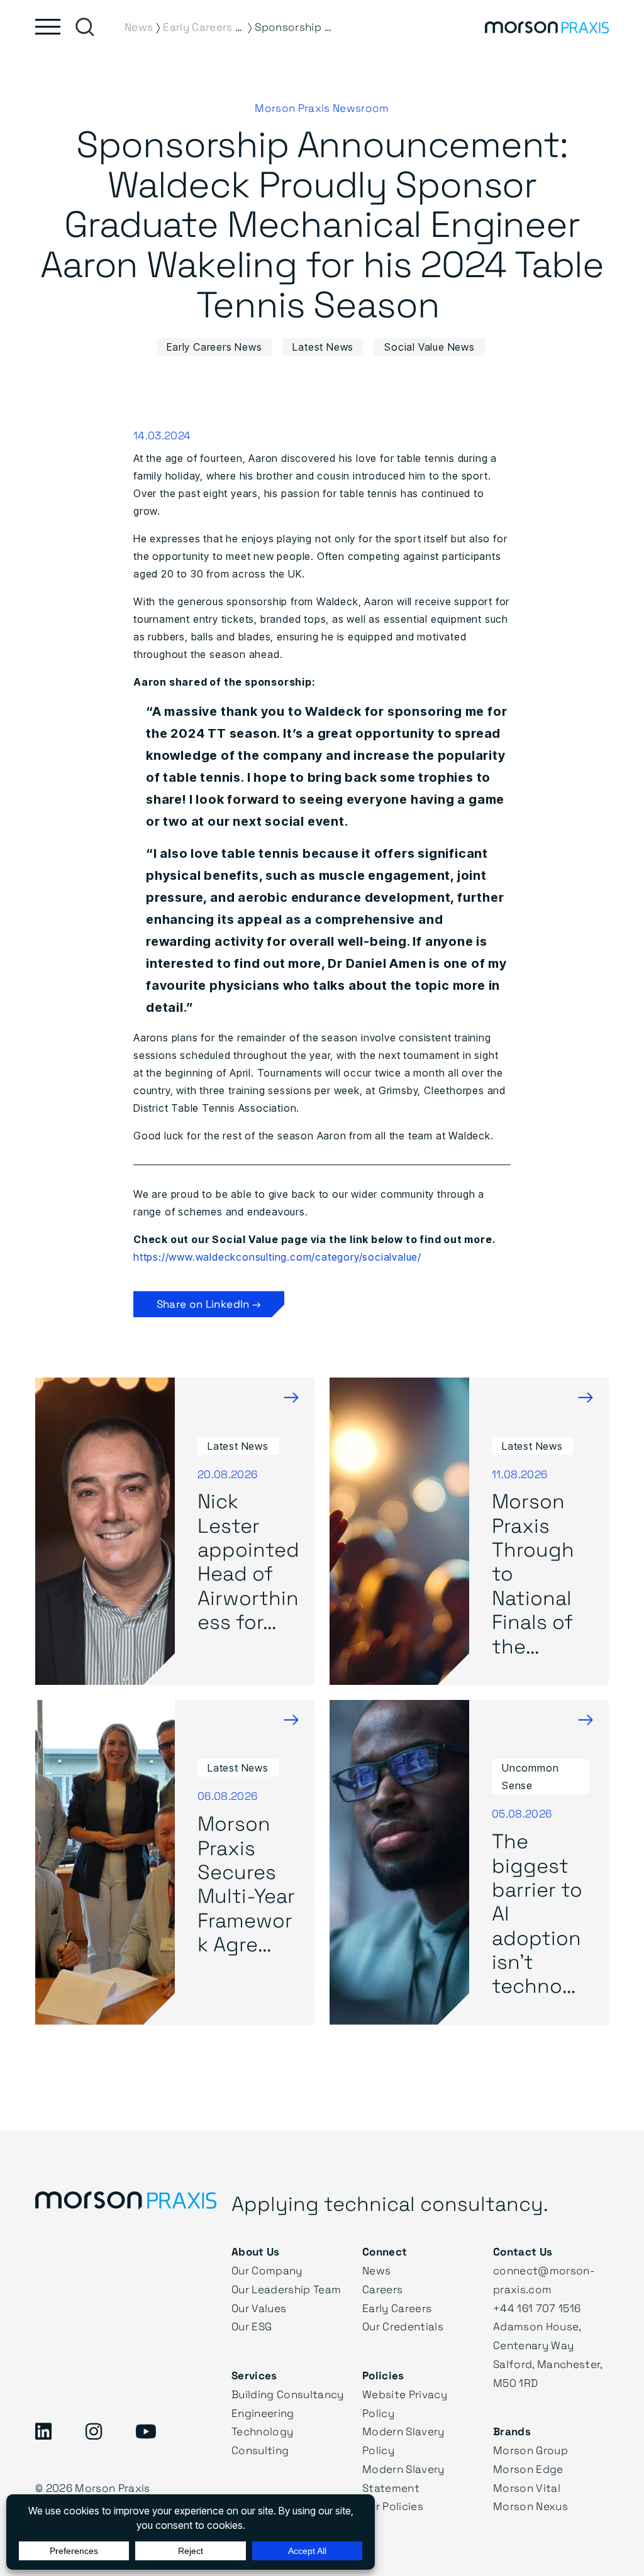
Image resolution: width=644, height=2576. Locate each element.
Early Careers (397, 2308)
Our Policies (393, 2506)
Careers (382, 2289)
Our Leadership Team (286, 2289)
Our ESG (252, 2326)
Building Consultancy (288, 2394)
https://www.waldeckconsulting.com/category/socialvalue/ (277, 1257)
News (376, 2270)
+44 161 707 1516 (537, 2308)
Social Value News (430, 347)
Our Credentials (403, 2326)
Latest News (323, 347)
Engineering (263, 2413)
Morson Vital (527, 2488)
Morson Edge (528, 2469)
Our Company (267, 2270)
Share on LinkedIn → (209, 1304)
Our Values (259, 2308)
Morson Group (530, 2450)
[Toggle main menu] (48, 27)
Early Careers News (214, 347)
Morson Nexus (530, 2506)
